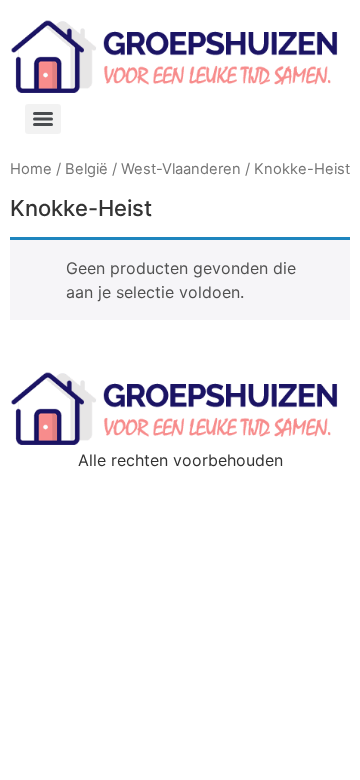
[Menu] (43, 119)
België (86, 169)
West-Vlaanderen (181, 169)
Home (31, 169)
